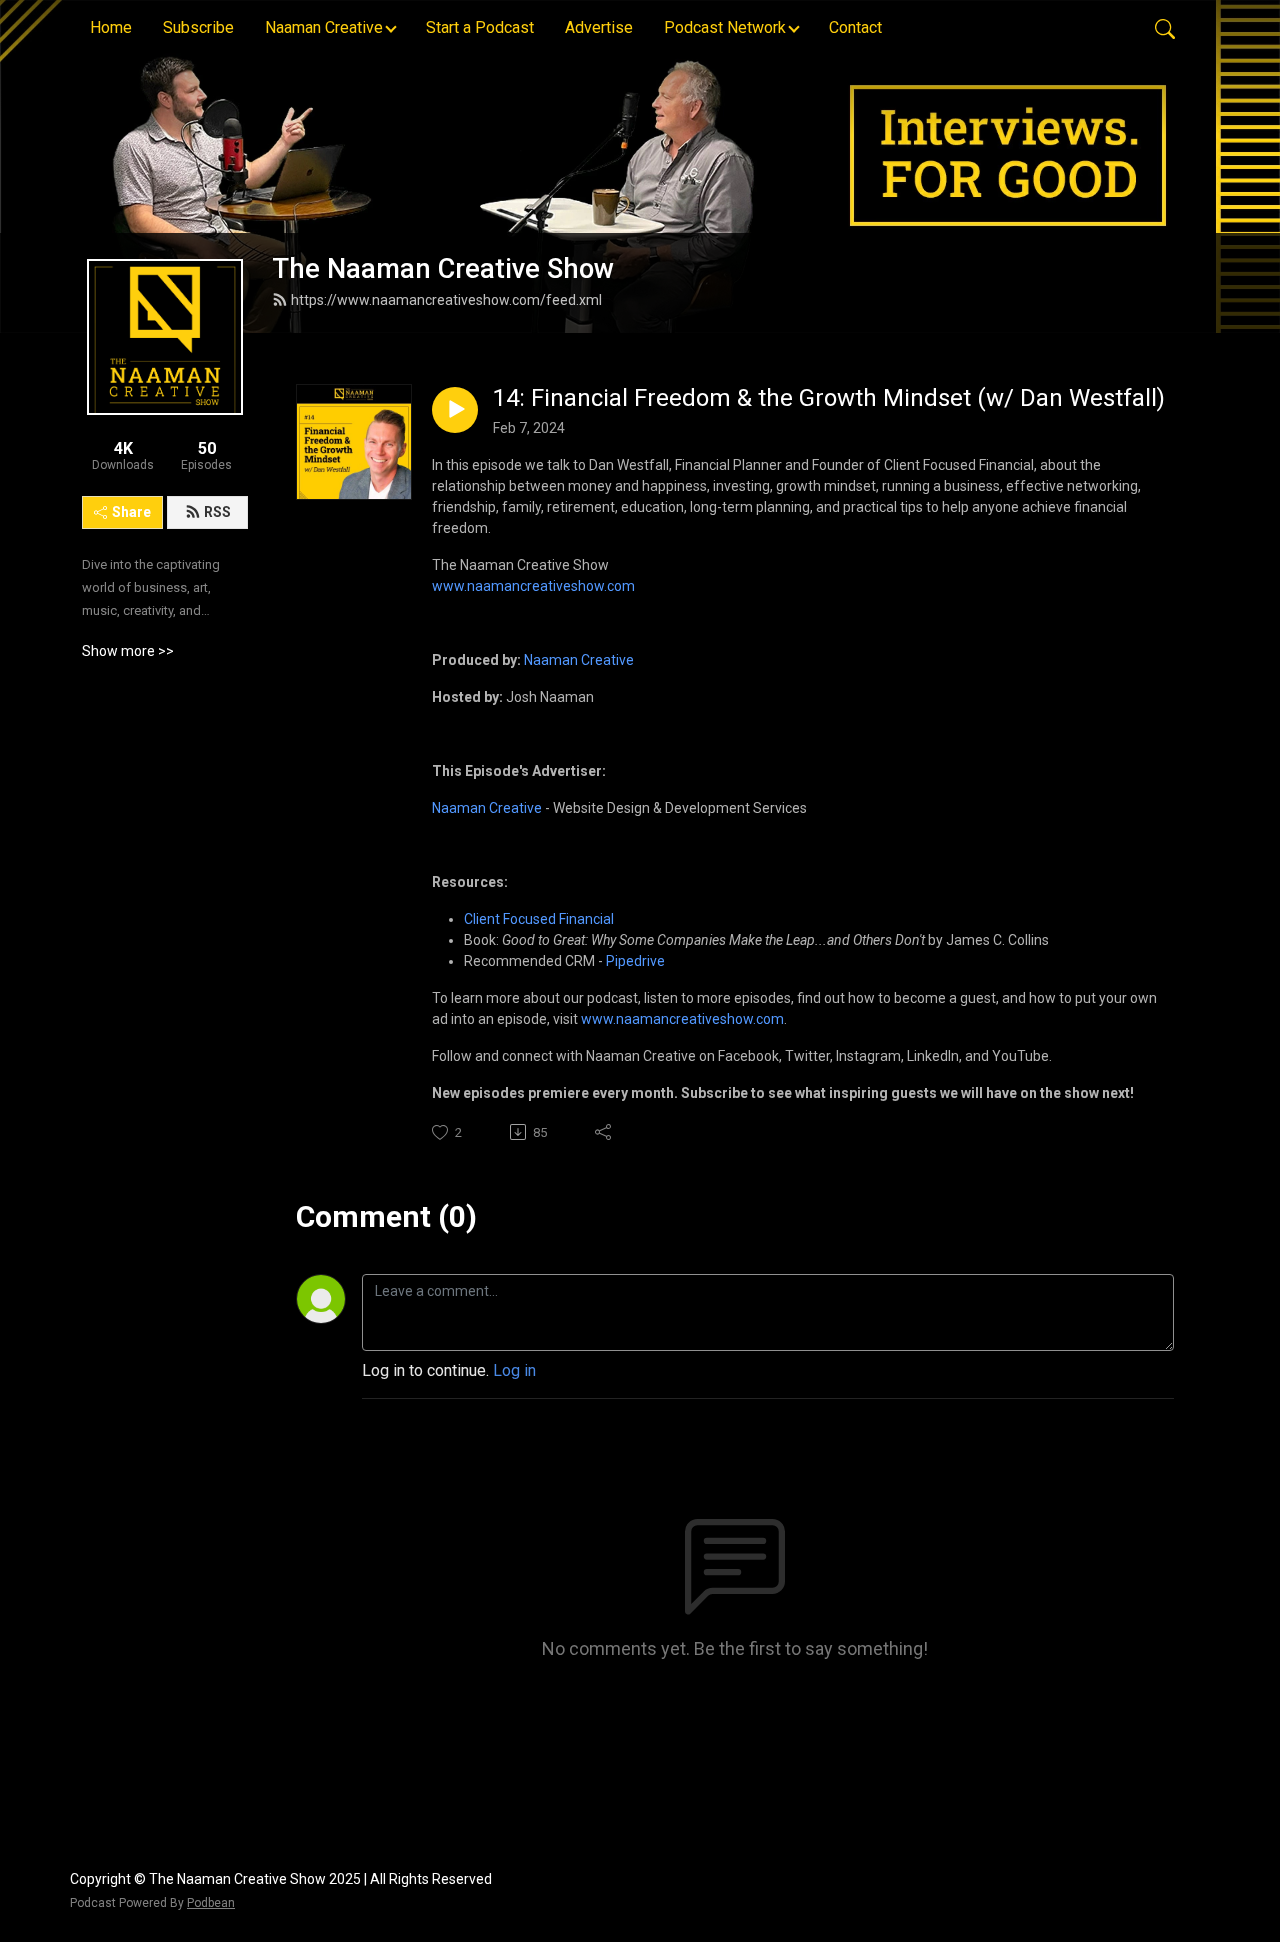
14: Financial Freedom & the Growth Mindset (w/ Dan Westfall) (829, 398)
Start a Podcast (480, 27)
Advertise (599, 27)
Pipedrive (635, 961)
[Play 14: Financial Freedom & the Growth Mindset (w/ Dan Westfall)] (455, 410)
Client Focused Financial (539, 919)
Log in (514, 1370)
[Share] (604, 1132)
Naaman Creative (579, 660)
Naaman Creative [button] (324, 27)
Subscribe (198, 27)
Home (111, 27)
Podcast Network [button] (725, 27)
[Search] (1165, 28)
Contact (855, 27)
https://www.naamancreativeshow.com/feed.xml (446, 300)
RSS (217, 512)
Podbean (211, 1903)
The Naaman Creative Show (443, 269)
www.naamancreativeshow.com (533, 586)
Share (131, 512)
